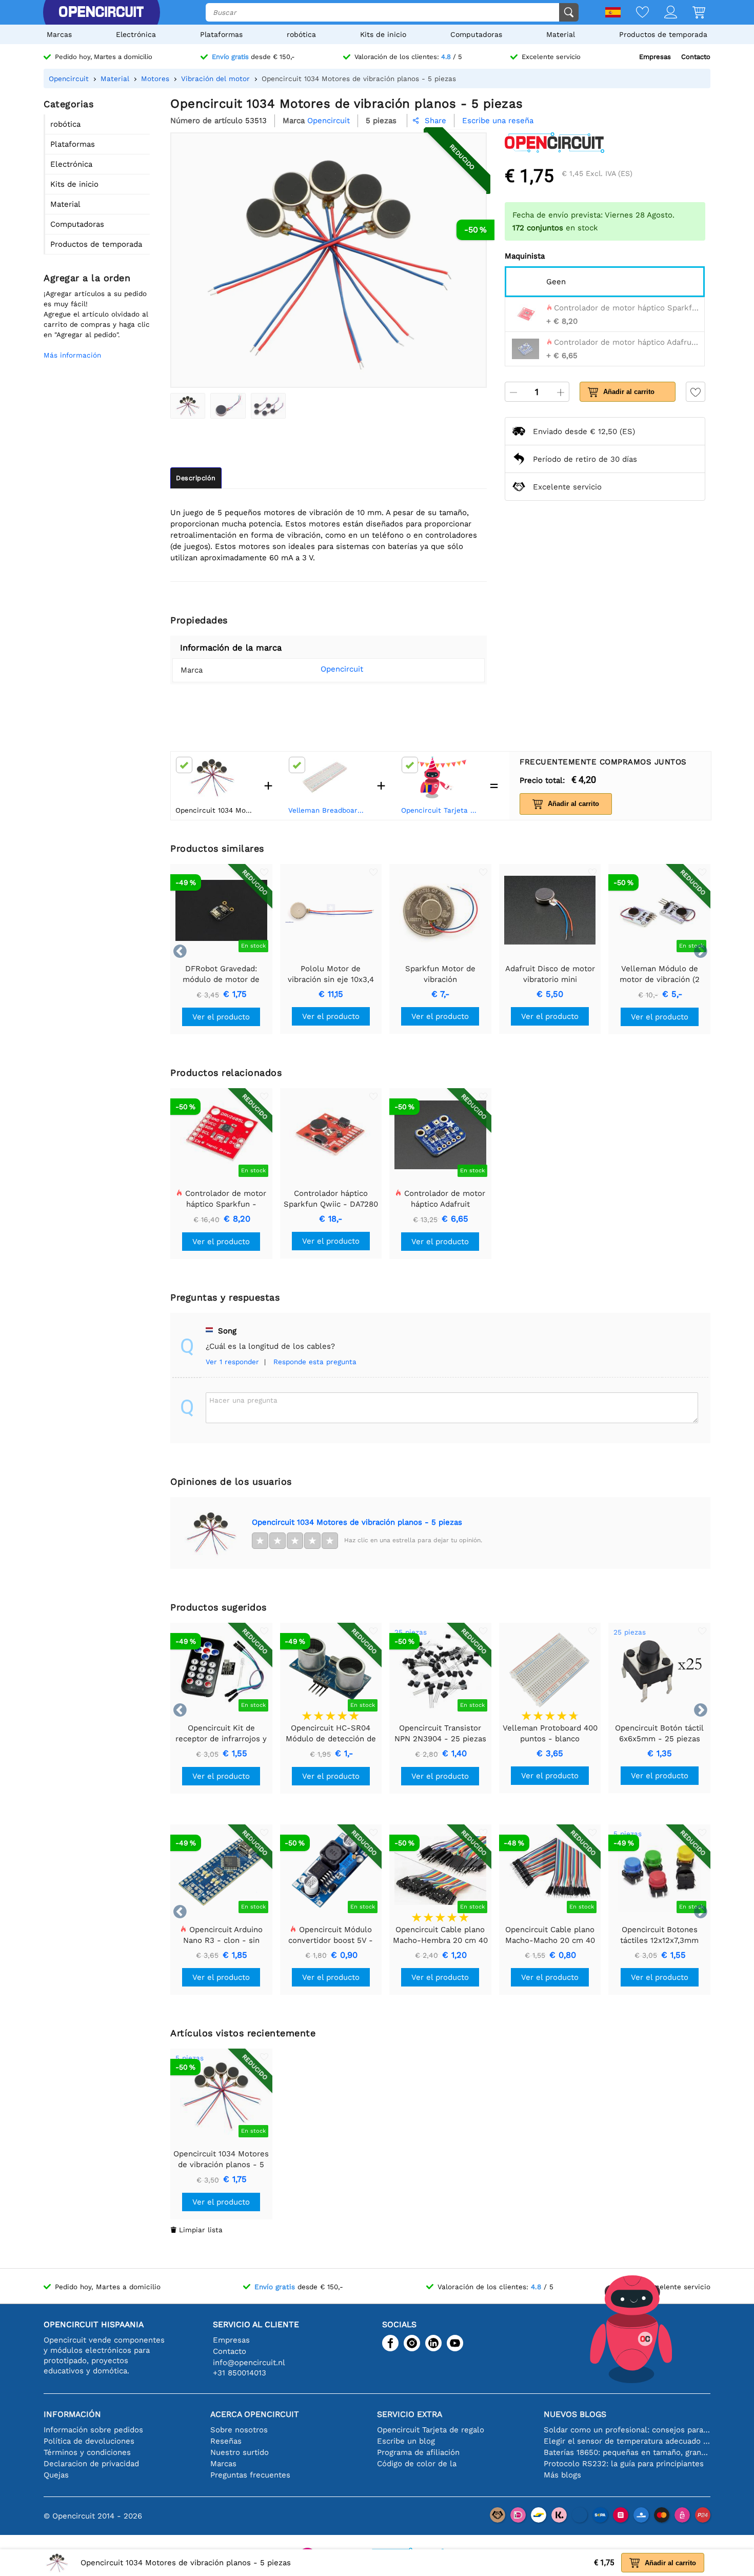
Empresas (655, 57)
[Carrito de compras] (691, 13)
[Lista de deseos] (635, 13)
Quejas (56, 2475)
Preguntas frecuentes (250, 2475)
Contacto (696, 57)
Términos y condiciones (87, 2452)
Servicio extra (410, 2414)
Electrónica (136, 34)
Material (561, 34)
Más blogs (562, 2475)
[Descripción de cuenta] (663, 13)
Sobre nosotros (239, 2430)
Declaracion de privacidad (91, 2464)
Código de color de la (417, 2464)
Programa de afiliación (418, 2452)
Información (72, 2414)
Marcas (59, 34)
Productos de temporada (663, 34)
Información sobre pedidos (93, 2430)
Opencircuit (342, 669)
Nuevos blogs (575, 2414)
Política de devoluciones (89, 2441)
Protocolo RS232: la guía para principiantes (624, 2464)
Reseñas (226, 2441)
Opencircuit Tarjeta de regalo (441, 810)
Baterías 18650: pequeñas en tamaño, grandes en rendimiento (627, 2452)
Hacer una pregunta (243, 1400)
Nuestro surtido (240, 2452)
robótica (301, 34)
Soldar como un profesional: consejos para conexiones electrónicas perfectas (627, 2430)
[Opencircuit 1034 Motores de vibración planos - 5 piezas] (188, 406)
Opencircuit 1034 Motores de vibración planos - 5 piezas (357, 1522)
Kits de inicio (383, 34)
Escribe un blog (406, 2441)
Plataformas (221, 34)
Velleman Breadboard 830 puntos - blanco (328, 810)
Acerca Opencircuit (255, 2414)
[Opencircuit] (101, 12)
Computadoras (476, 34)
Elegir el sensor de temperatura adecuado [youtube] (627, 2441)
